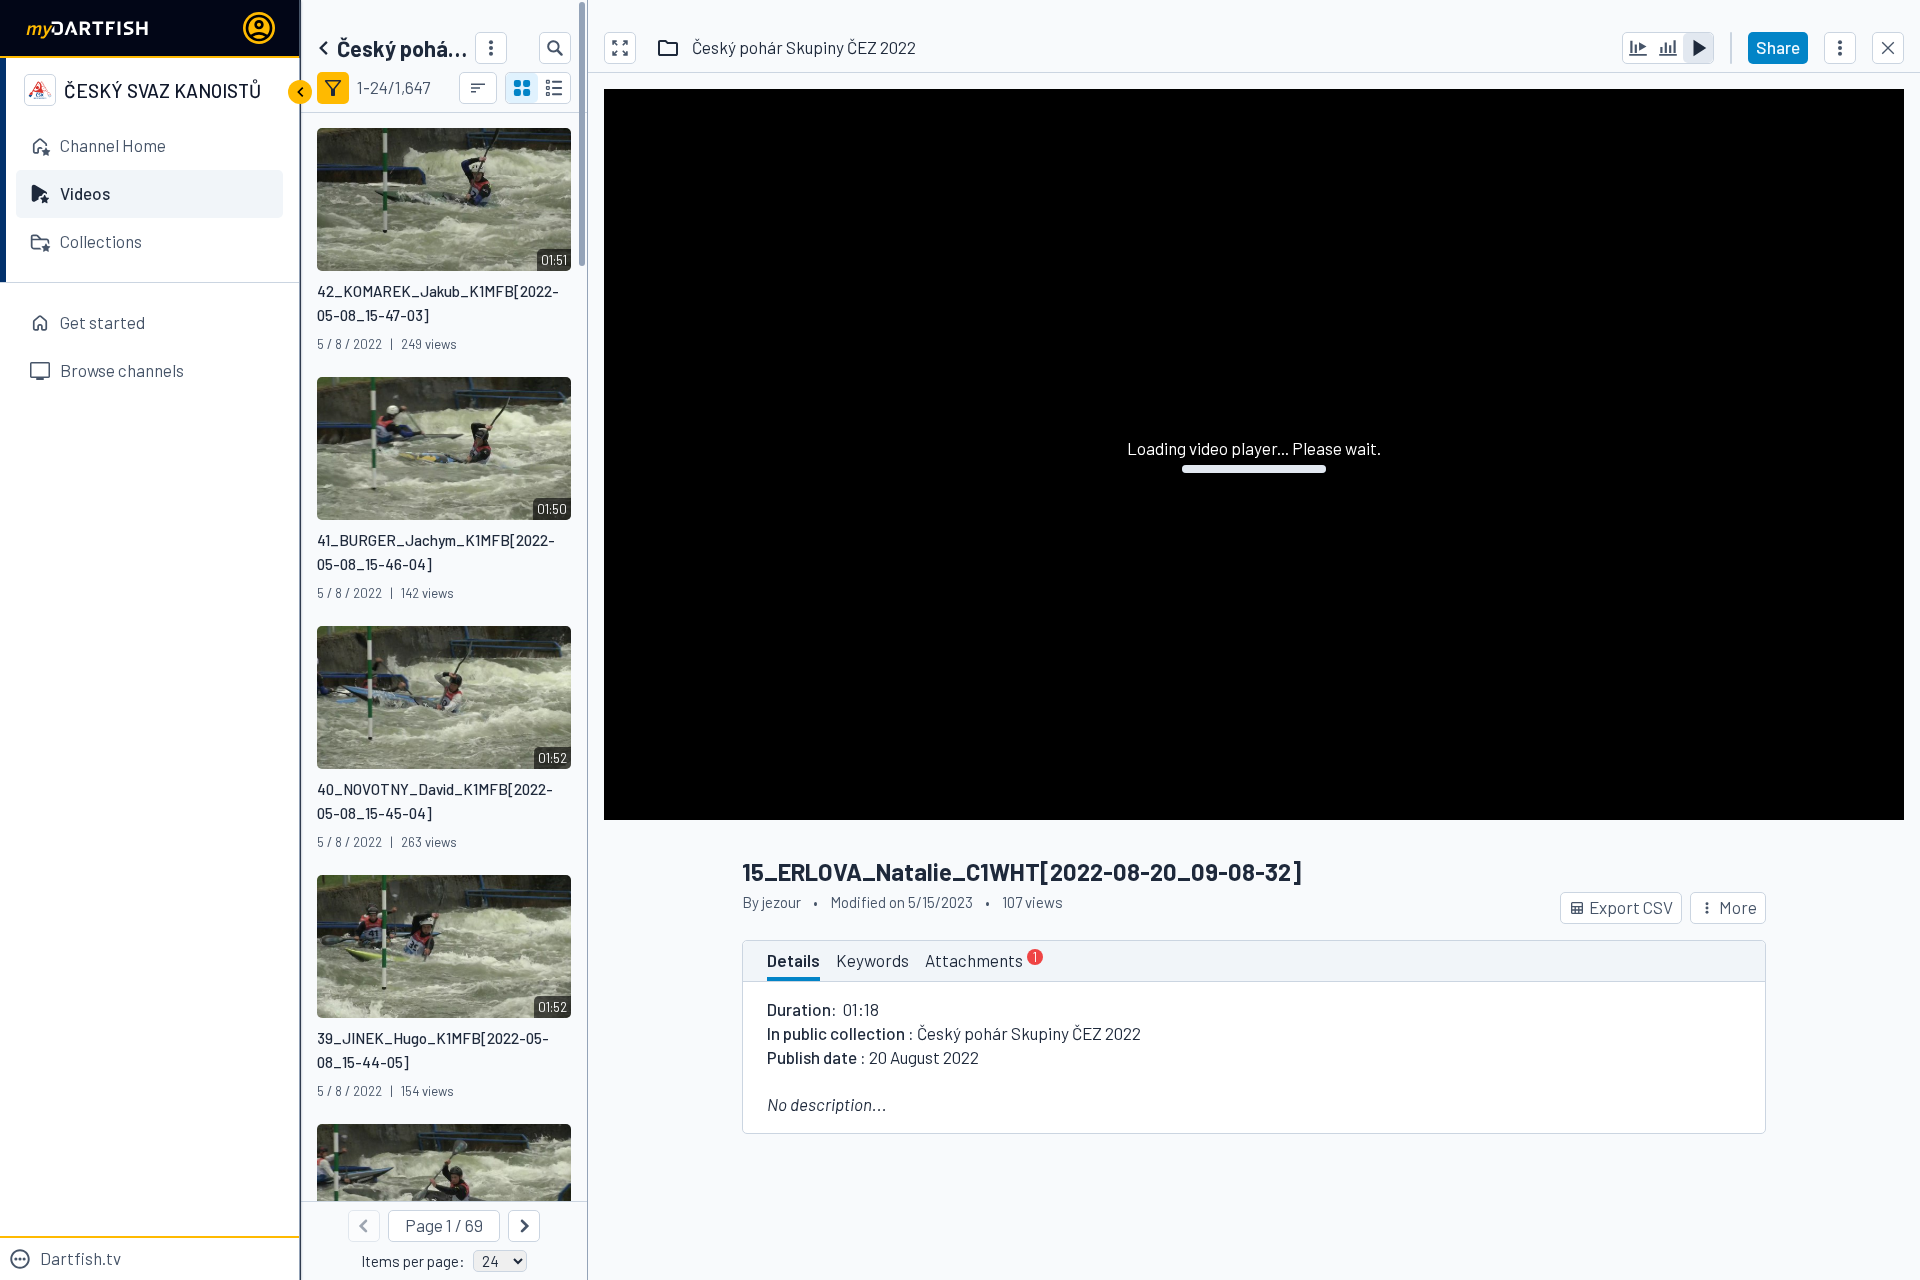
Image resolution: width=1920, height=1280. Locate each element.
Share (1778, 47)
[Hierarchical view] (554, 88)
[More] (491, 48)
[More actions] (1840, 48)
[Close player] (1888, 48)
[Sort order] (478, 88)
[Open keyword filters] (333, 88)
